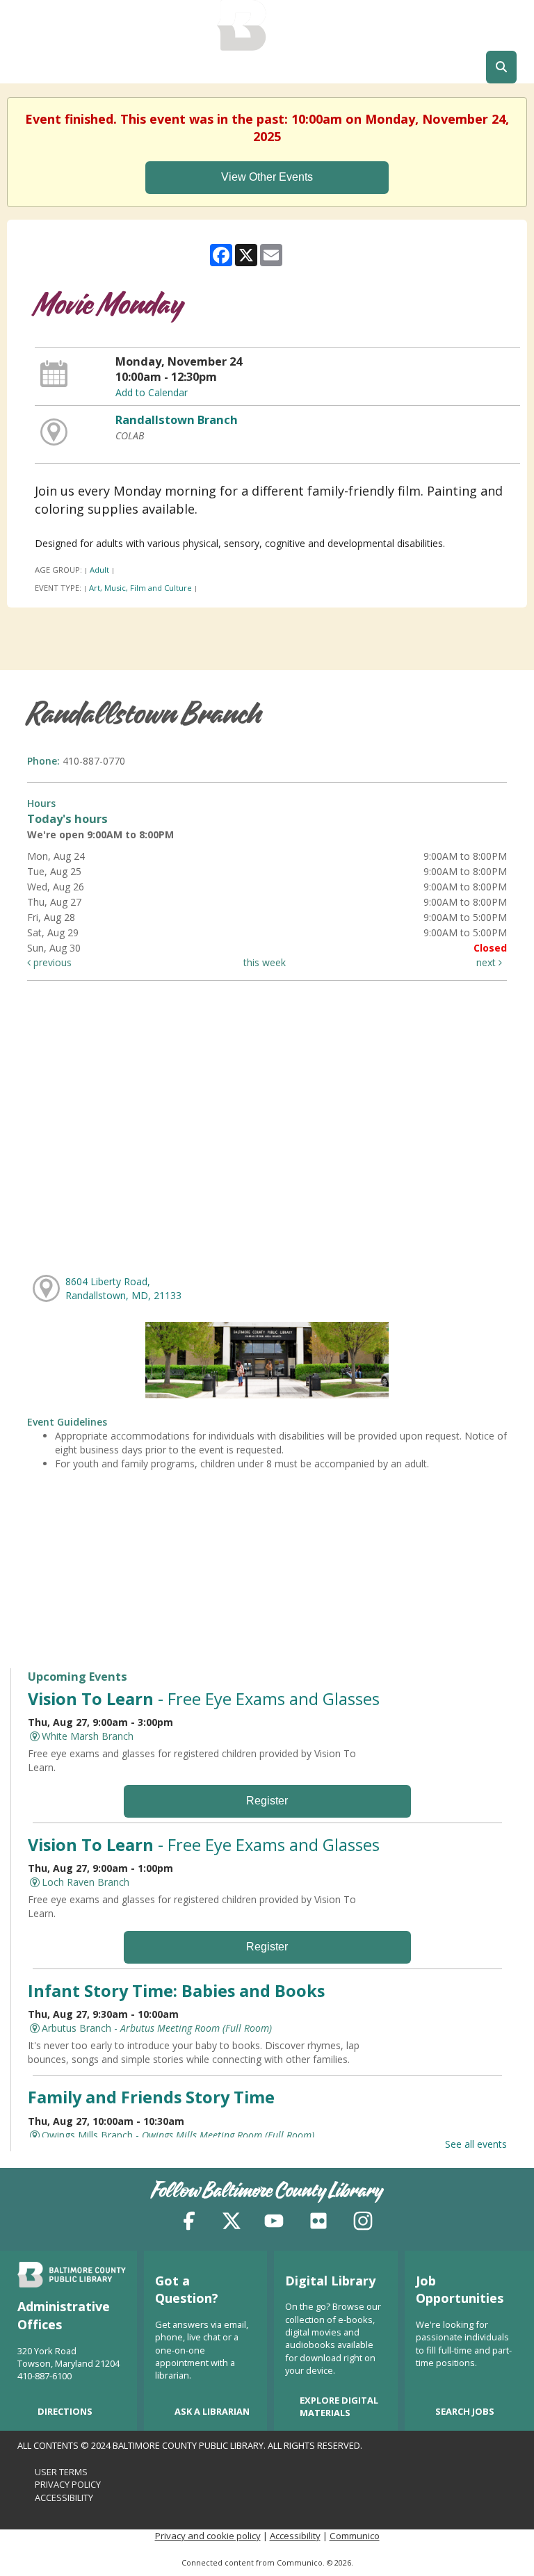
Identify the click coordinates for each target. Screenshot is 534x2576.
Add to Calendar (152, 392)
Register (267, 1801)
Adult (99, 570)
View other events (267, 177)
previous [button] (51, 962)
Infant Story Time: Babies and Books (176, 1991)
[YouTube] (274, 2223)
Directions (65, 2411)
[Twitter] (232, 2223)
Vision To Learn (204, 1699)
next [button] (487, 962)
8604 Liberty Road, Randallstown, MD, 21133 (123, 1288)
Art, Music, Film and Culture (140, 588)
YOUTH (377, 67)
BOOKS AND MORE (72, 67)
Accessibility (64, 2497)
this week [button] (265, 962)
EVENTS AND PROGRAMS (201, 67)
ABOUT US (443, 67)
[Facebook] (189, 2223)
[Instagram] (363, 2223)
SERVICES (311, 67)
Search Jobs (465, 2411)
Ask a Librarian (212, 2411)
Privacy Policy (68, 2484)
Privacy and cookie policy (208, 2536)
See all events (476, 2144)
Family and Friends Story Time (151, 2097)
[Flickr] (318, 2223)
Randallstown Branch (177, 420)
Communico (355, 2536)
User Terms (61, 2472)
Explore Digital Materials (339, 2406)
